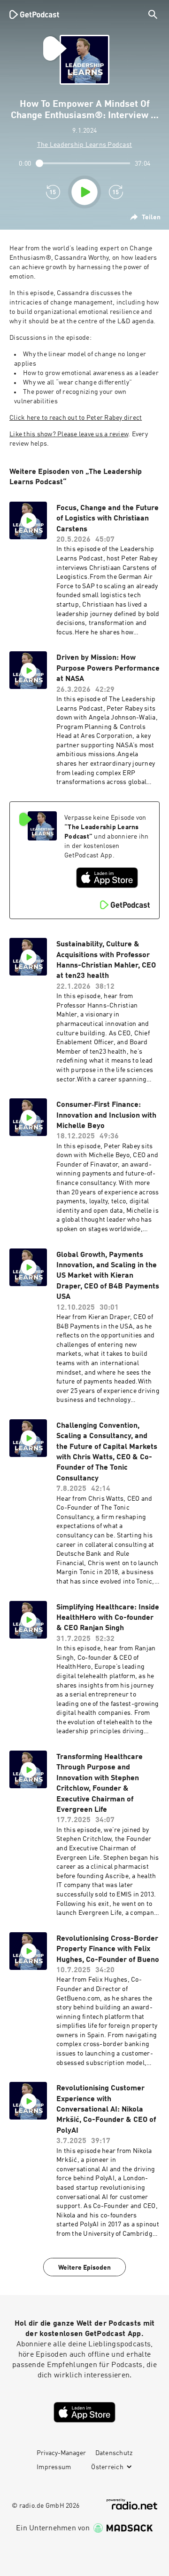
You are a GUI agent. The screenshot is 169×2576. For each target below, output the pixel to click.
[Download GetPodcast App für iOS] (107, 878)
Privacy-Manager (61, 2453)
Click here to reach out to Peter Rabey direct (76, 418)
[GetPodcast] (34, 14)
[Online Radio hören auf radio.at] (132, 2504)
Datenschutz (114, 2453)
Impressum (54, 2467)
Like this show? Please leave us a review (69, 434)
